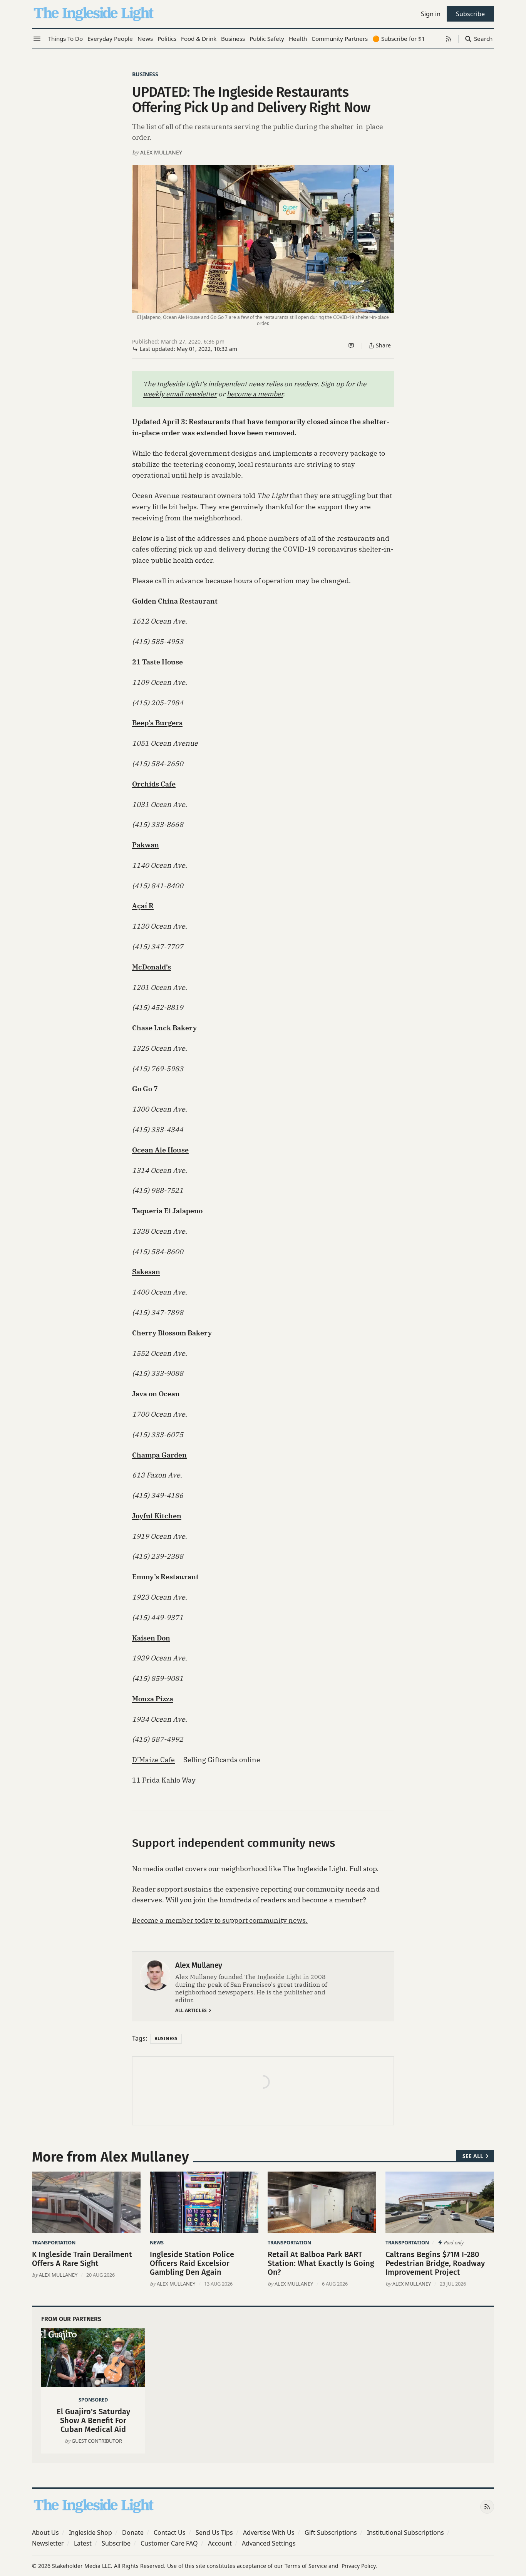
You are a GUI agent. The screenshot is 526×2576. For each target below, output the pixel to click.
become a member (255, 394)
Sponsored (93, 2400)
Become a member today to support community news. (220, 1920)
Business (145, 74)
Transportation (54, 2242)
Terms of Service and (312, 2566)
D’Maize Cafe (153, 1760)
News (157, 2242)
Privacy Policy (358, 2566)
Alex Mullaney (161, 152)
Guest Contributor (97, 2441)
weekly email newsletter (180, 394)
